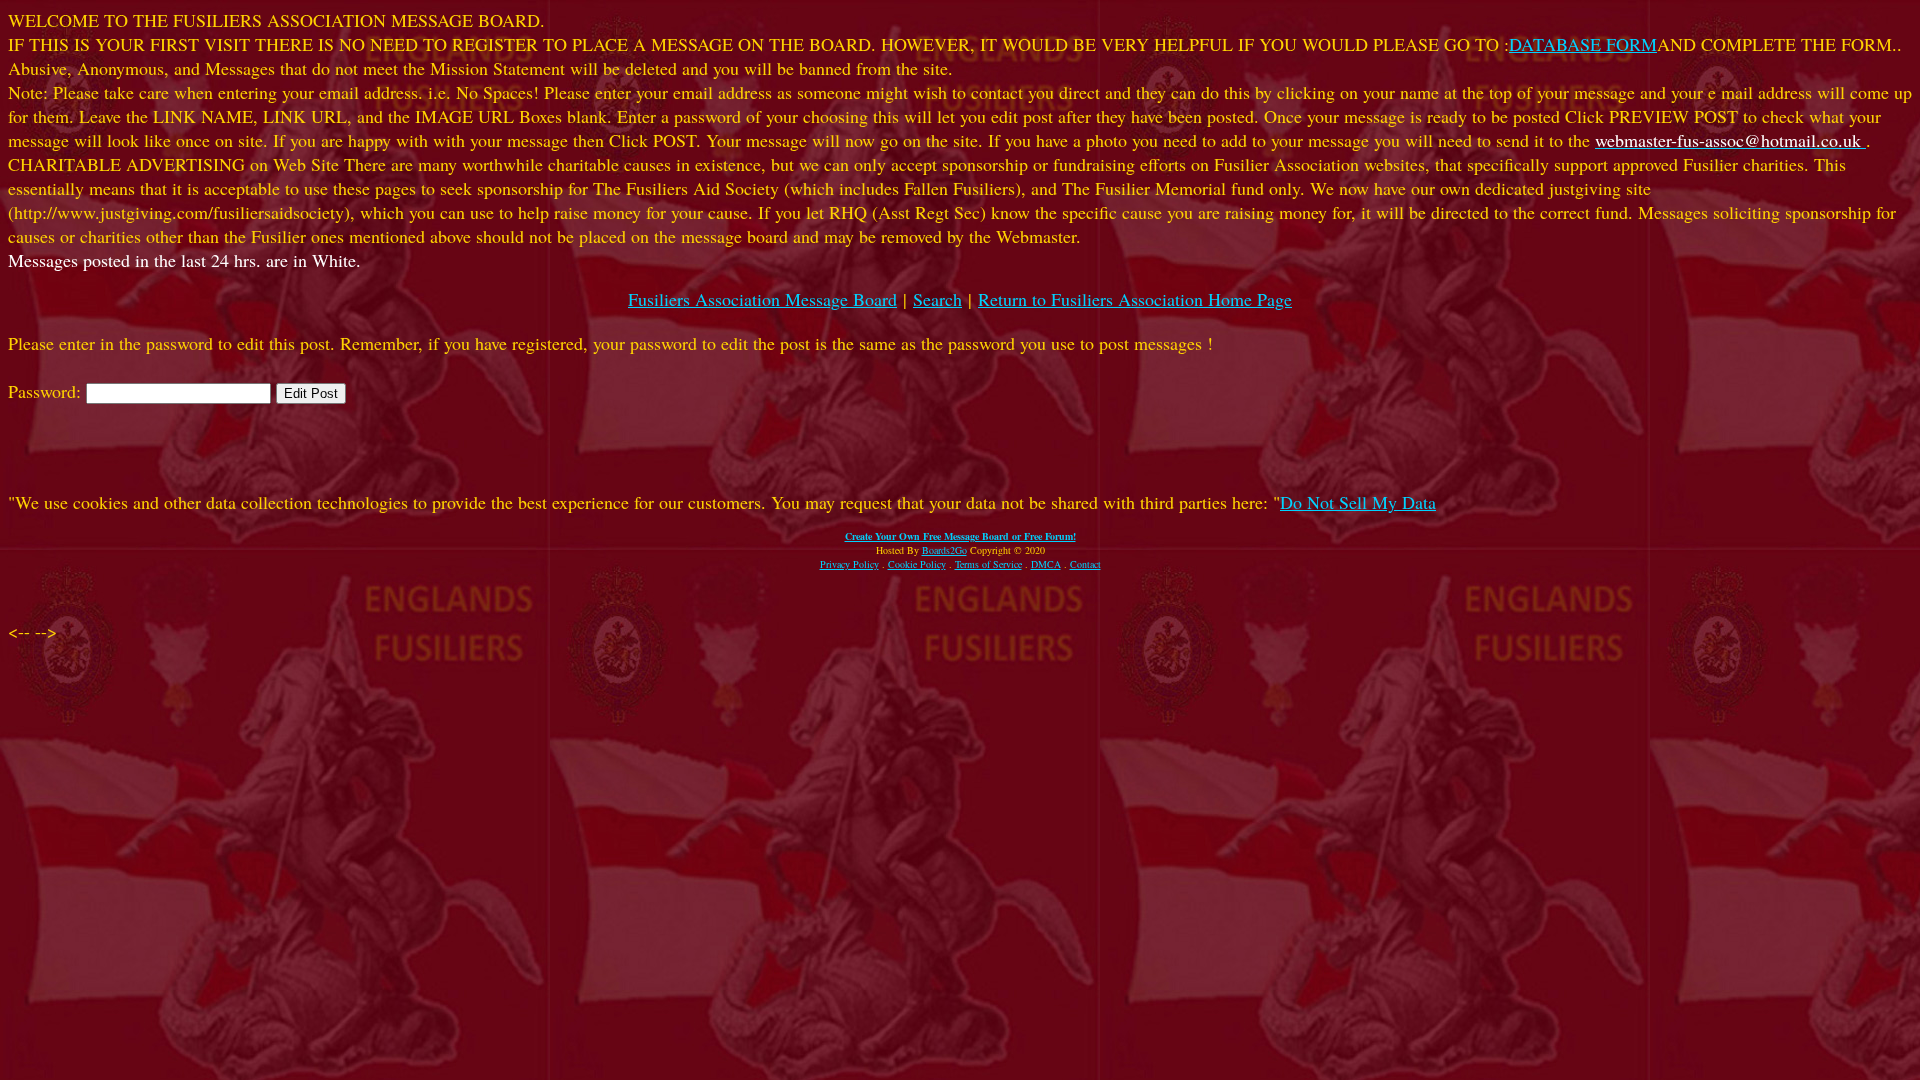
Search (937, 299)
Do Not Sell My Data (1358, 502)
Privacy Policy (849, 564)
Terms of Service (988, 564)
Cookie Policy (917, 564)
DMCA (1046, 564)
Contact (1085, 564)
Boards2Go (944, 550)
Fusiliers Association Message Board (762, 299)
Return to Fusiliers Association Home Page (1135, 299)
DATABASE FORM (1583, 44)
